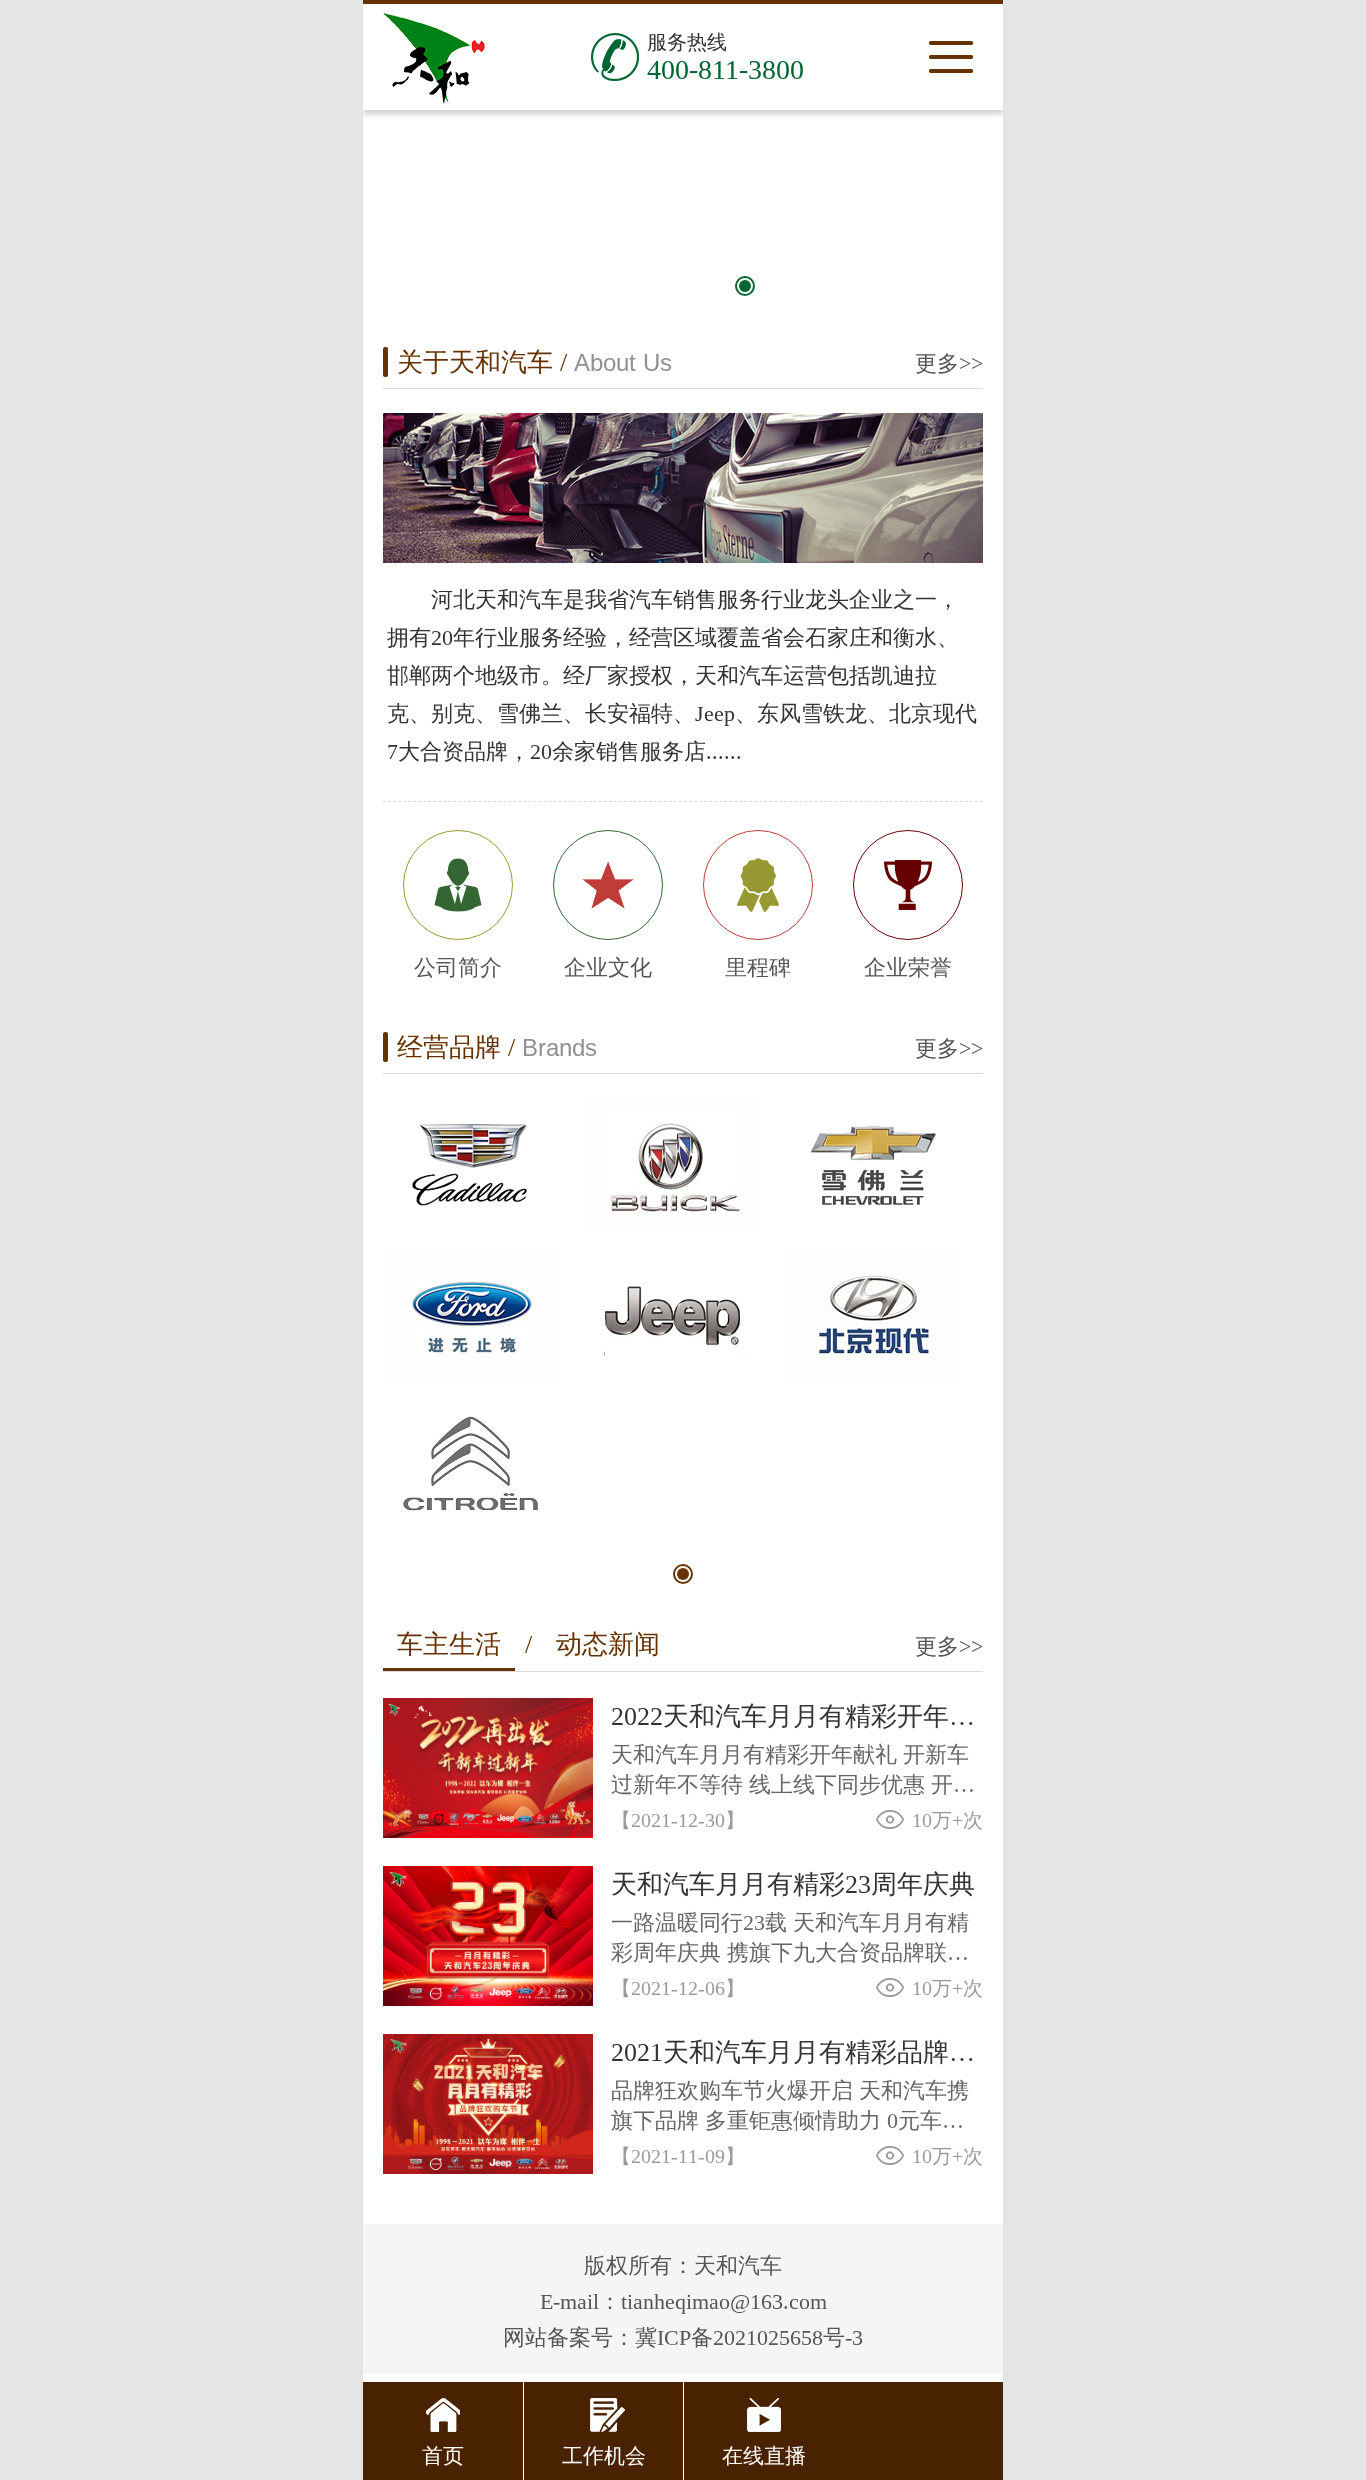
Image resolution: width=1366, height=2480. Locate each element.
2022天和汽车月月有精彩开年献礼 (797, 1716)
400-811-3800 (725, 69)
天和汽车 (433, 57)
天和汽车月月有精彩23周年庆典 (793, 1884)
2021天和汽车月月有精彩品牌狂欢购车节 (797, 2052)
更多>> (949, 363)
